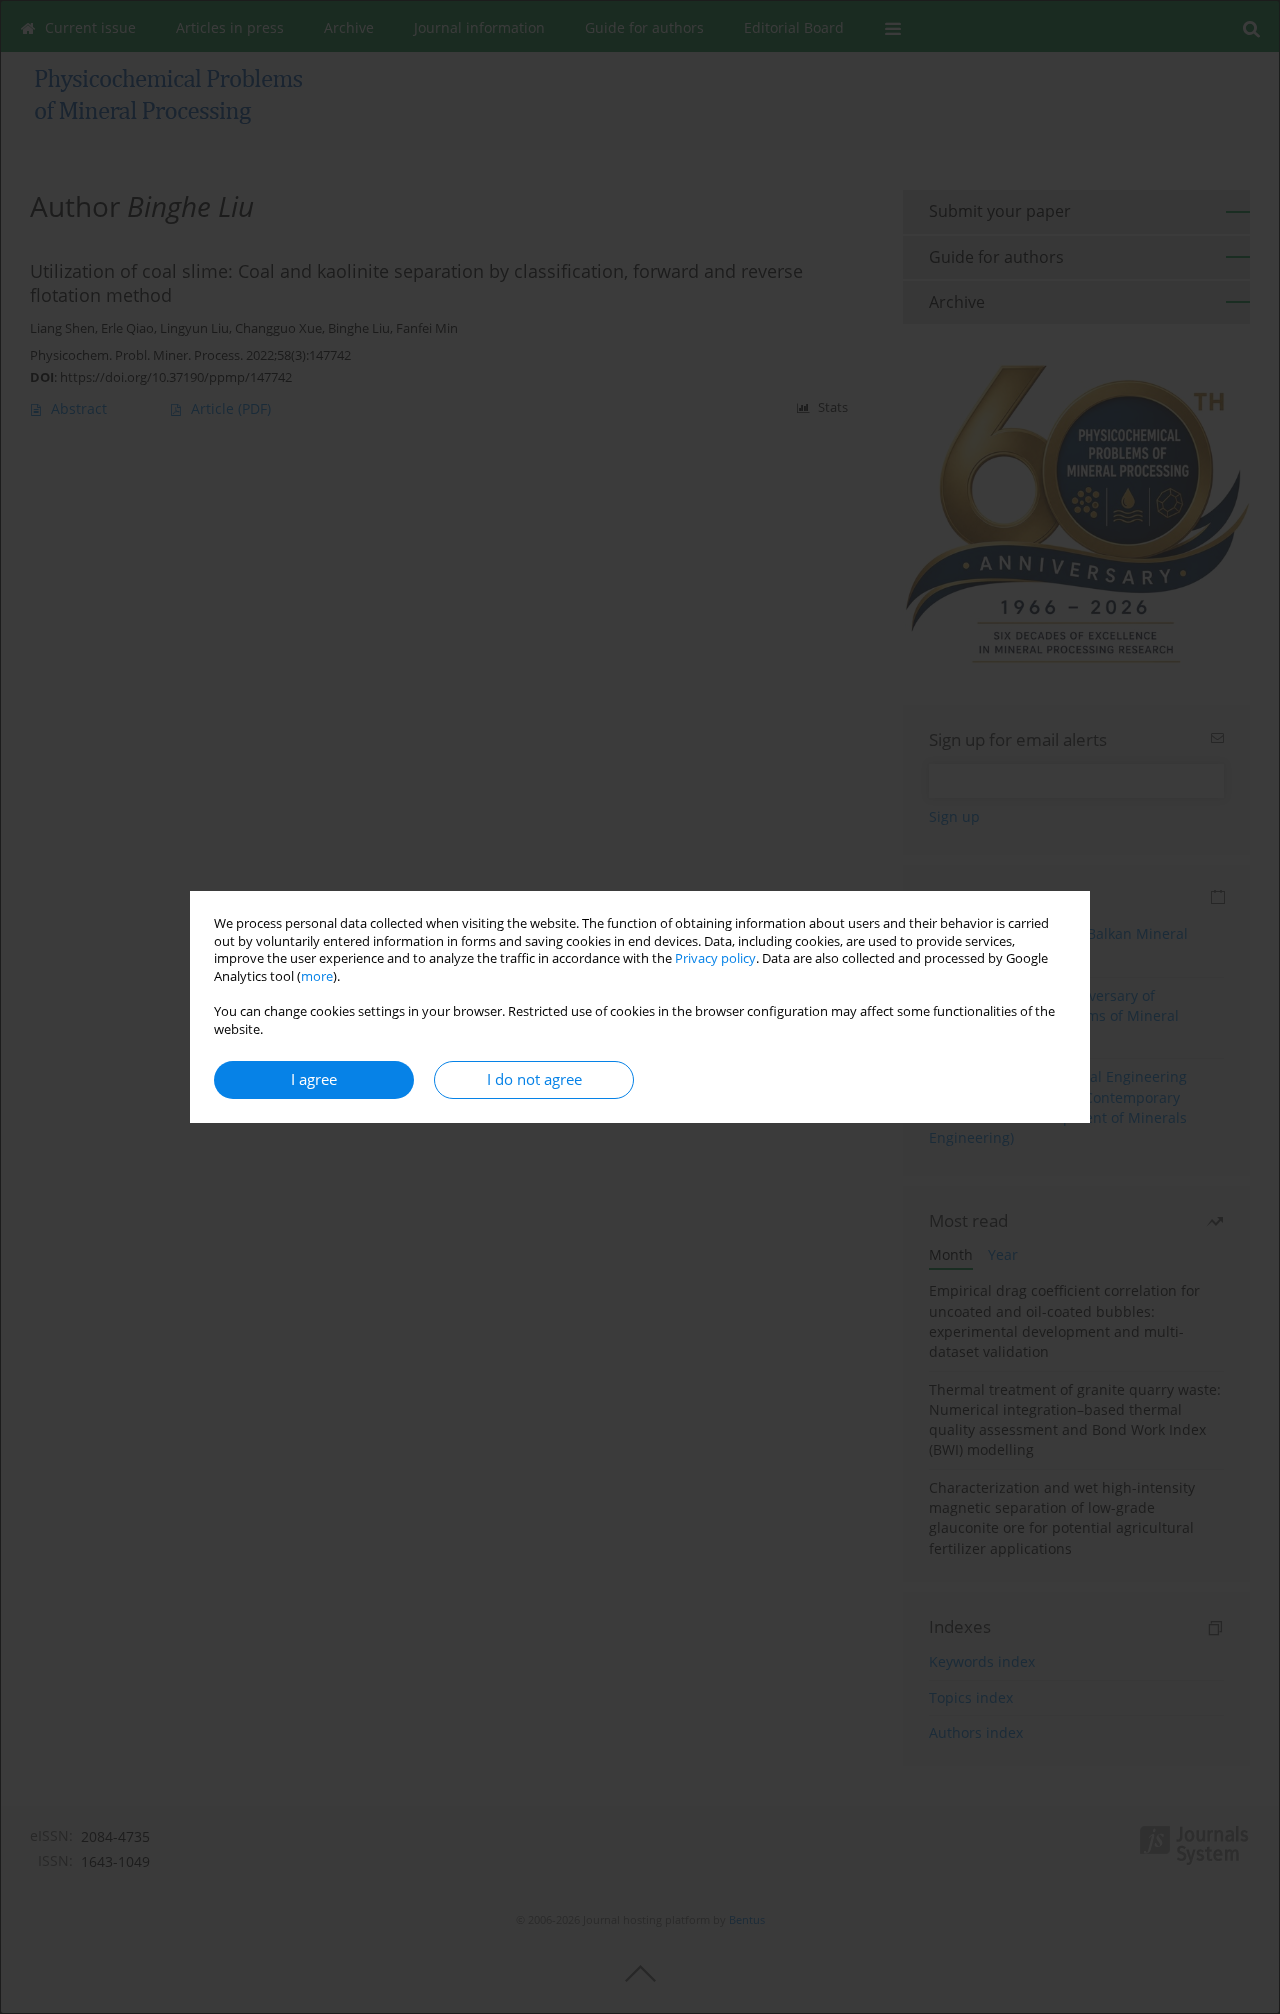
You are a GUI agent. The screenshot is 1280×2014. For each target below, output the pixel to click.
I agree (314, 1079)
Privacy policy (715, 958)
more (317, 976)
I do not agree (534, 1079)
